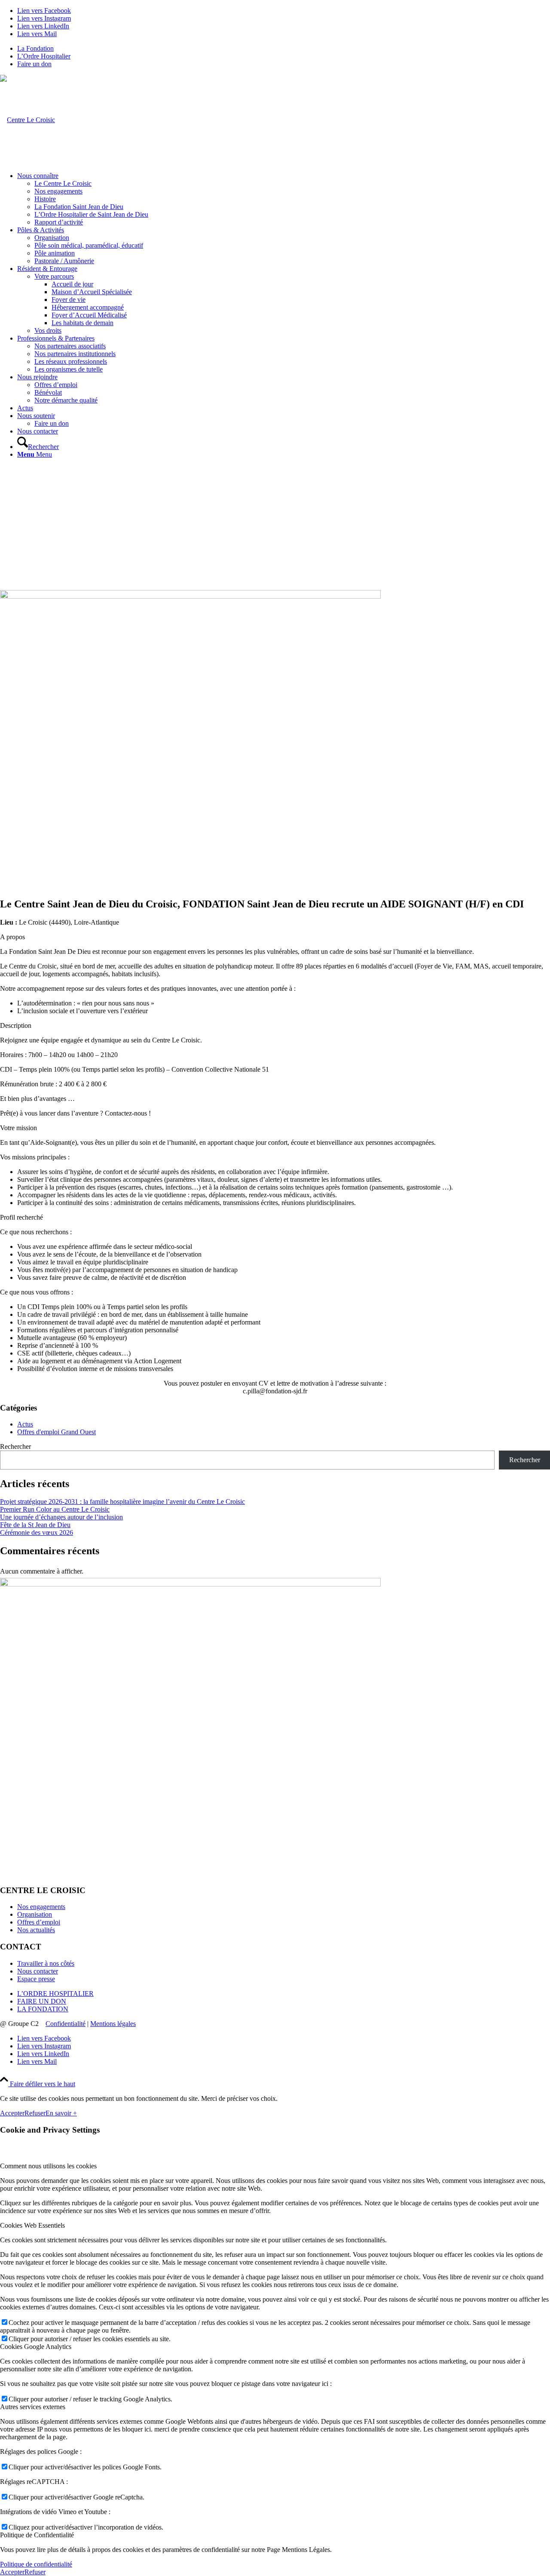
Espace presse (36, 1979)
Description (16, 1025)
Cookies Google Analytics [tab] (36, 2347)
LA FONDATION (43, 2009)
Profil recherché (21, 1217)
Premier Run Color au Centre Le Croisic (55, 1509)
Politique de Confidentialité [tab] (37, 2535)
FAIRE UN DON (42, 2001)
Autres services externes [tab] (33, 2407)
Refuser (35, 2113)
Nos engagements (41, 1907)
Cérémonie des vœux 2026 (37, 1532)
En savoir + (61, 2113)
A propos (12, 937)
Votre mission (18, 1128)
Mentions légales (113, 2024)
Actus (25, 1424)
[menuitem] (284, 49)
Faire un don (34, 64)
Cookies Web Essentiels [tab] (32, 2225)
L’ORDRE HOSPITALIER (55, 1993)
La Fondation (35, 48)
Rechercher (15, 1446)
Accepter (12, 2113)
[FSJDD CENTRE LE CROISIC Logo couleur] (27, 120)
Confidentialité (66, 2024)
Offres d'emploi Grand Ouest (57, 1432)
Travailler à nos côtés (46, 1963)
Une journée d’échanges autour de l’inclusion (61, 1517)
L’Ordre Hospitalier (44, 56)
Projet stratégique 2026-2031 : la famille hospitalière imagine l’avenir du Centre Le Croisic (122, 1502)
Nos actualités (36, 1930)
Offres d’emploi (39, 1922)
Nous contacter (38, 1971)
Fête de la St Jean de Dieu (35, 1525)
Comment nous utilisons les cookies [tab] (48, 2166)
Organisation (35, 1914)
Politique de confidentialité (36, 2564)
